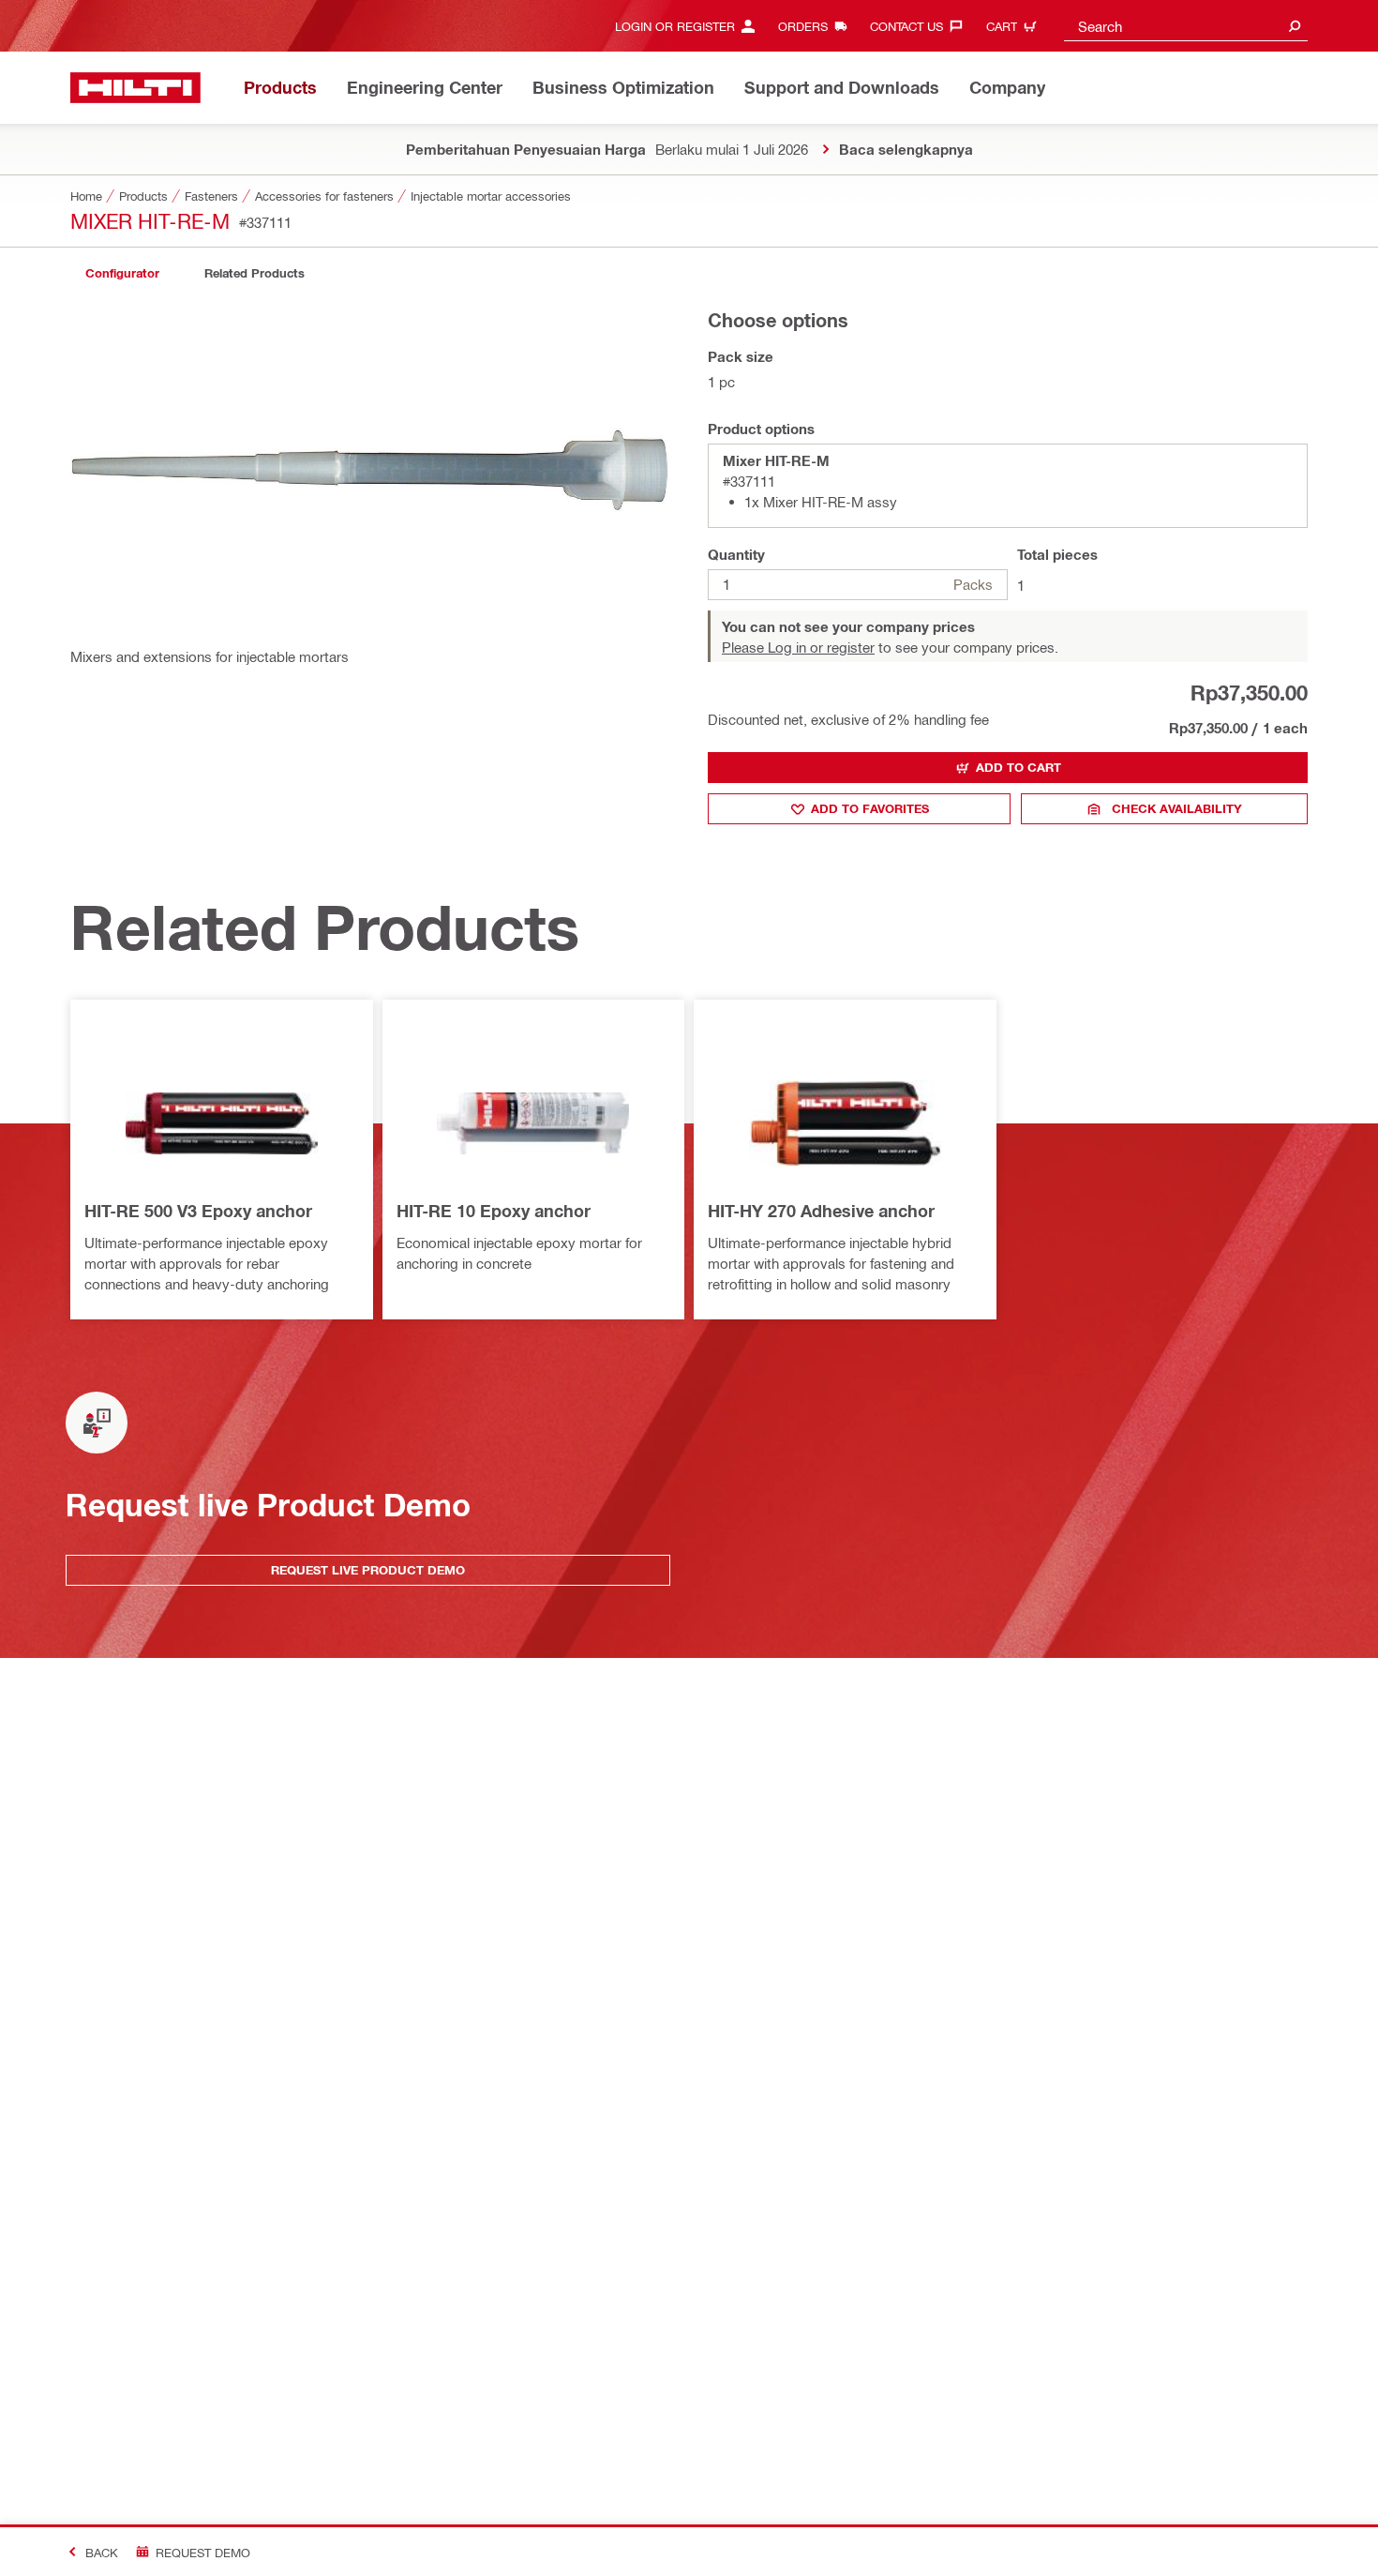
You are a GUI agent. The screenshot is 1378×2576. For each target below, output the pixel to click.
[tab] (122, 273)
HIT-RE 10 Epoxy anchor (494, 1211)
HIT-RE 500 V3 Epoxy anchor (198, 1211)
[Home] (135, 88)
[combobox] (1186, 26)
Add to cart (1019, 767)
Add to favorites (870, 808)
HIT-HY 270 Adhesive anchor (821, 1211)
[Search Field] (1295, 26)
